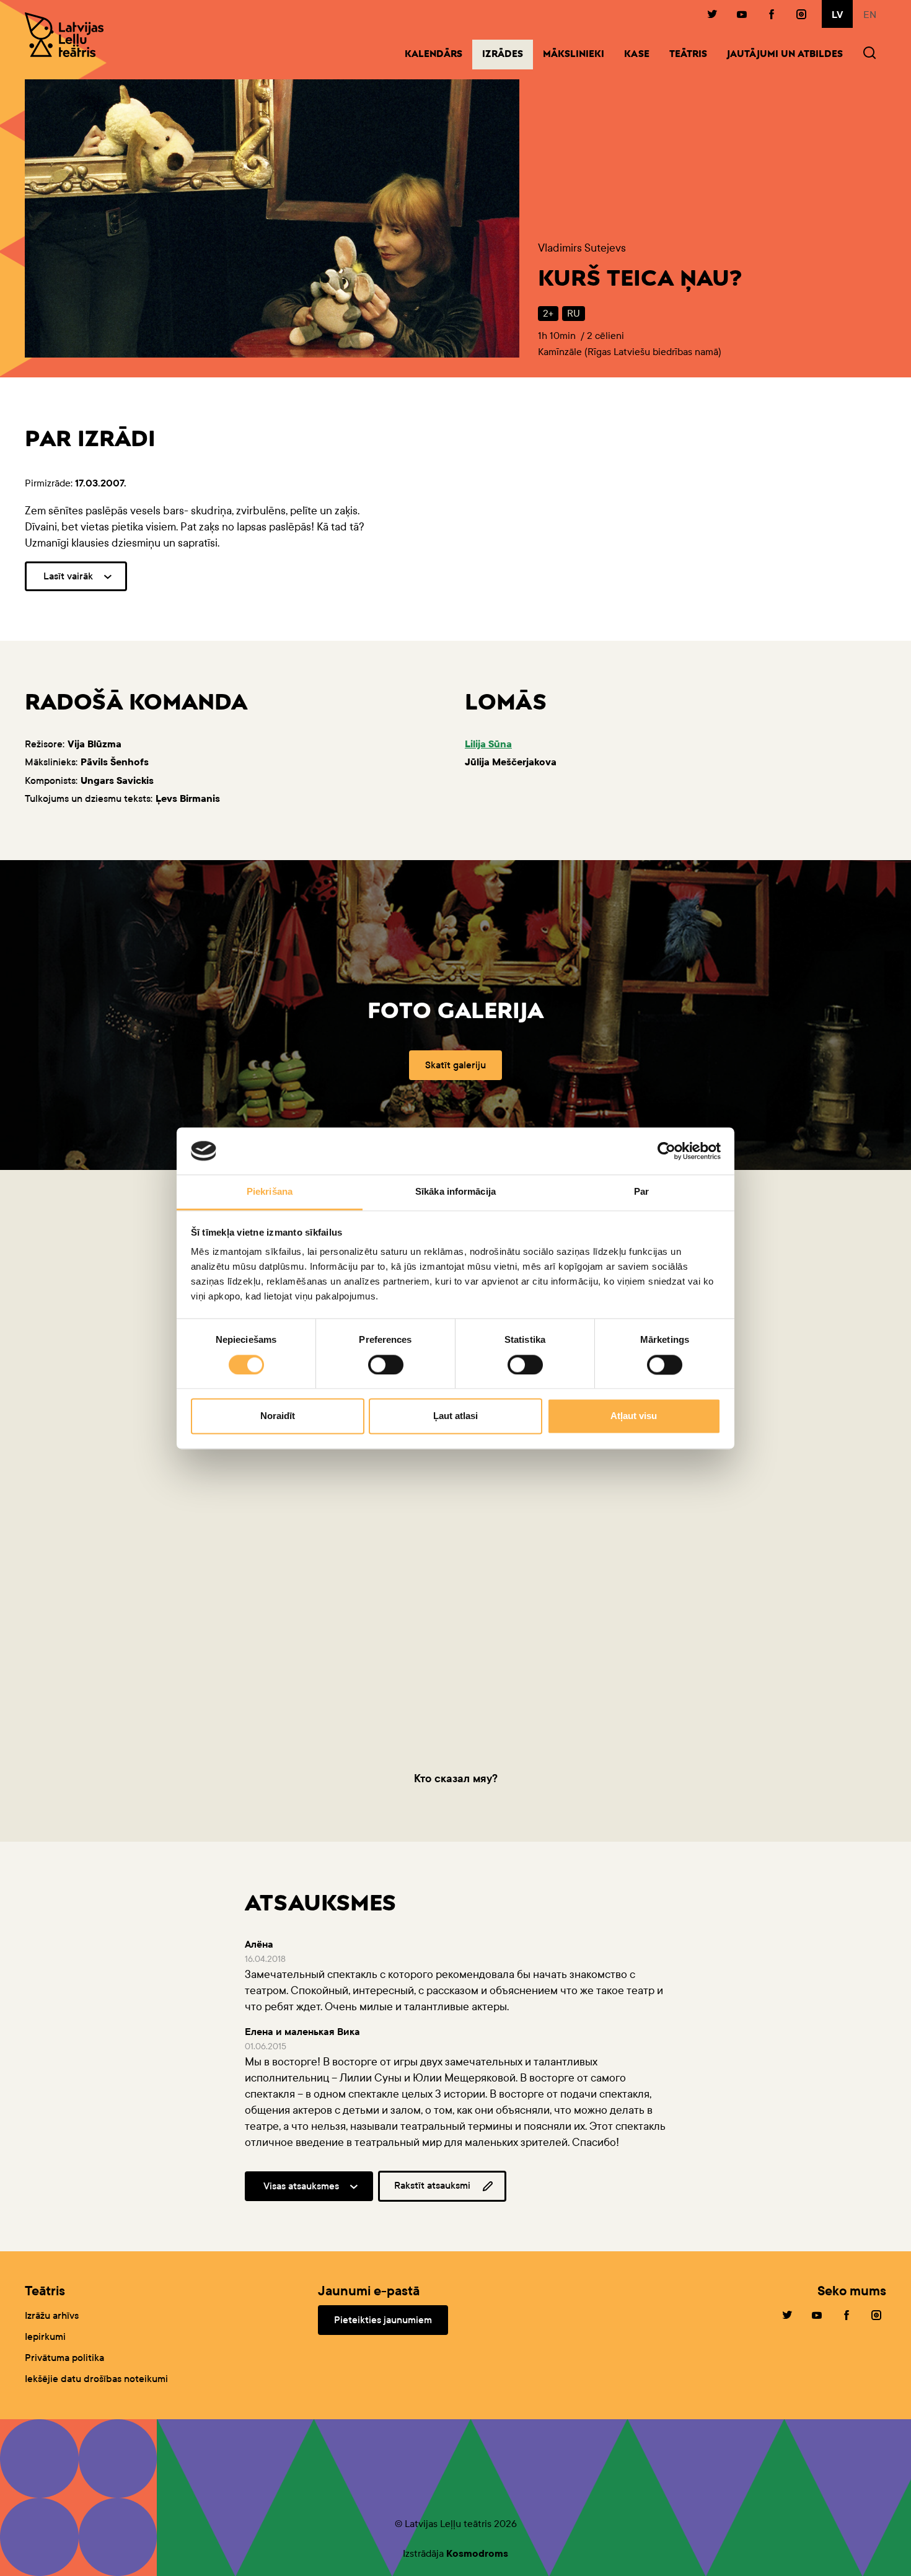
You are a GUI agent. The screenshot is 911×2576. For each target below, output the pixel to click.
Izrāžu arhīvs (52, 2315)
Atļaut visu (634, 1416)
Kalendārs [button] (433, 55)
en (870, 15)
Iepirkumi (45, 2336)
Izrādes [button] (508, 55)
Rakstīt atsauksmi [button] (432, 2185)
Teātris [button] (688, 55)
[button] (869, 54)
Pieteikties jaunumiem (383, 2320)
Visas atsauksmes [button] (301, 2186)
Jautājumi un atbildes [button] (785, 55)
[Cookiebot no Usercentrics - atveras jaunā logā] (667, 1151)
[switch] (386, 1365)
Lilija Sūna (488, 744)
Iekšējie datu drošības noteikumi (96, 2379)
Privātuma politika (64, 2358)
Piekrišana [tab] (270, 1192)
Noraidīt (278, 1416)
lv (837, 15)
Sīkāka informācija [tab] (455, 1192)
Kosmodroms (477, 2553)
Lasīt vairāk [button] (68, 576)
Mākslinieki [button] (574, 55)
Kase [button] (637, 55)
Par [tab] (641, 1192)
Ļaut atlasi (455, 1416)
